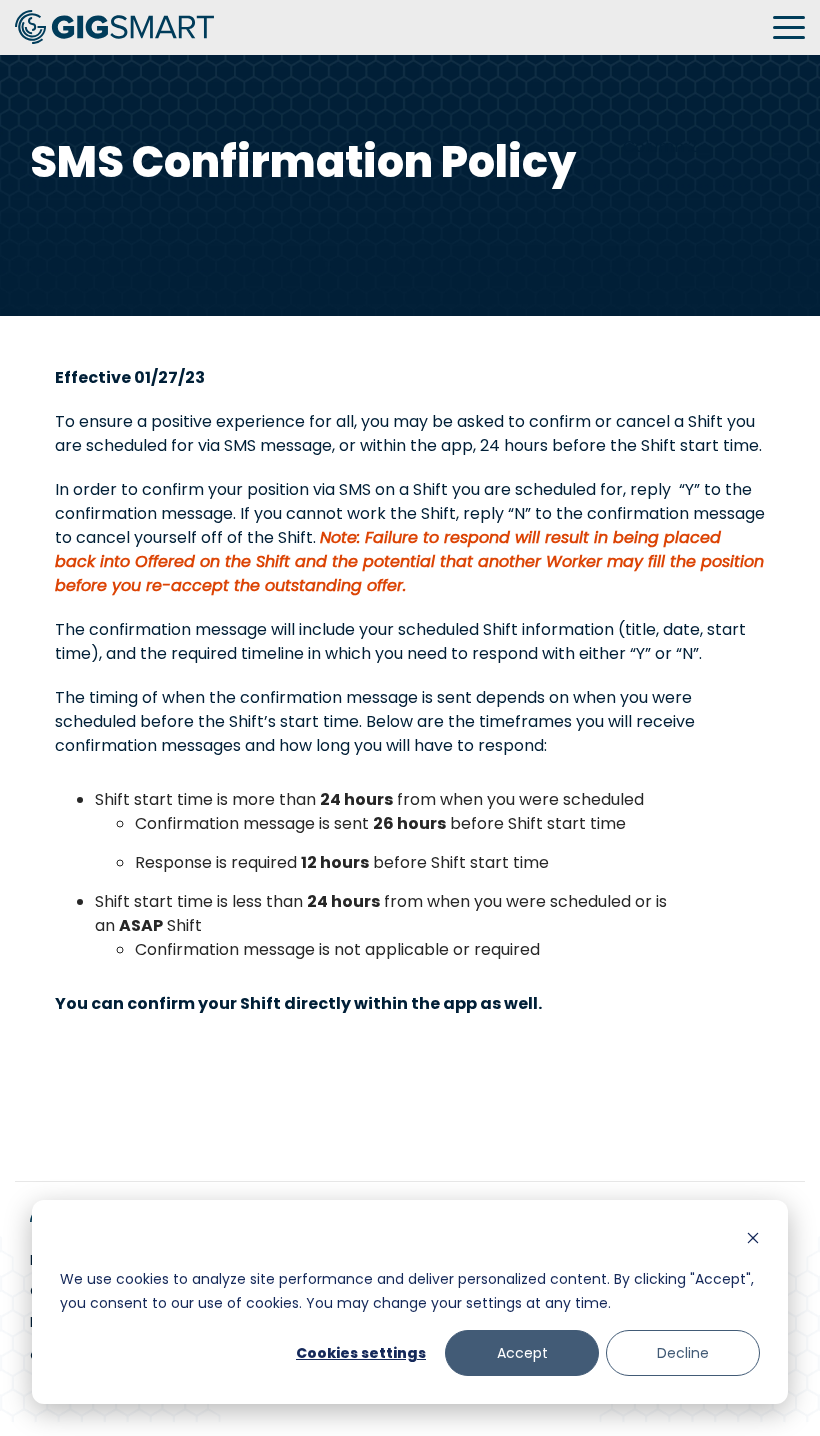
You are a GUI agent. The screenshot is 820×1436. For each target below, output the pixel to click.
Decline (683, 1353)
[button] (789, 26)
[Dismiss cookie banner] (753, 1240)
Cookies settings (361, 1353)
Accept (522, 1353)
